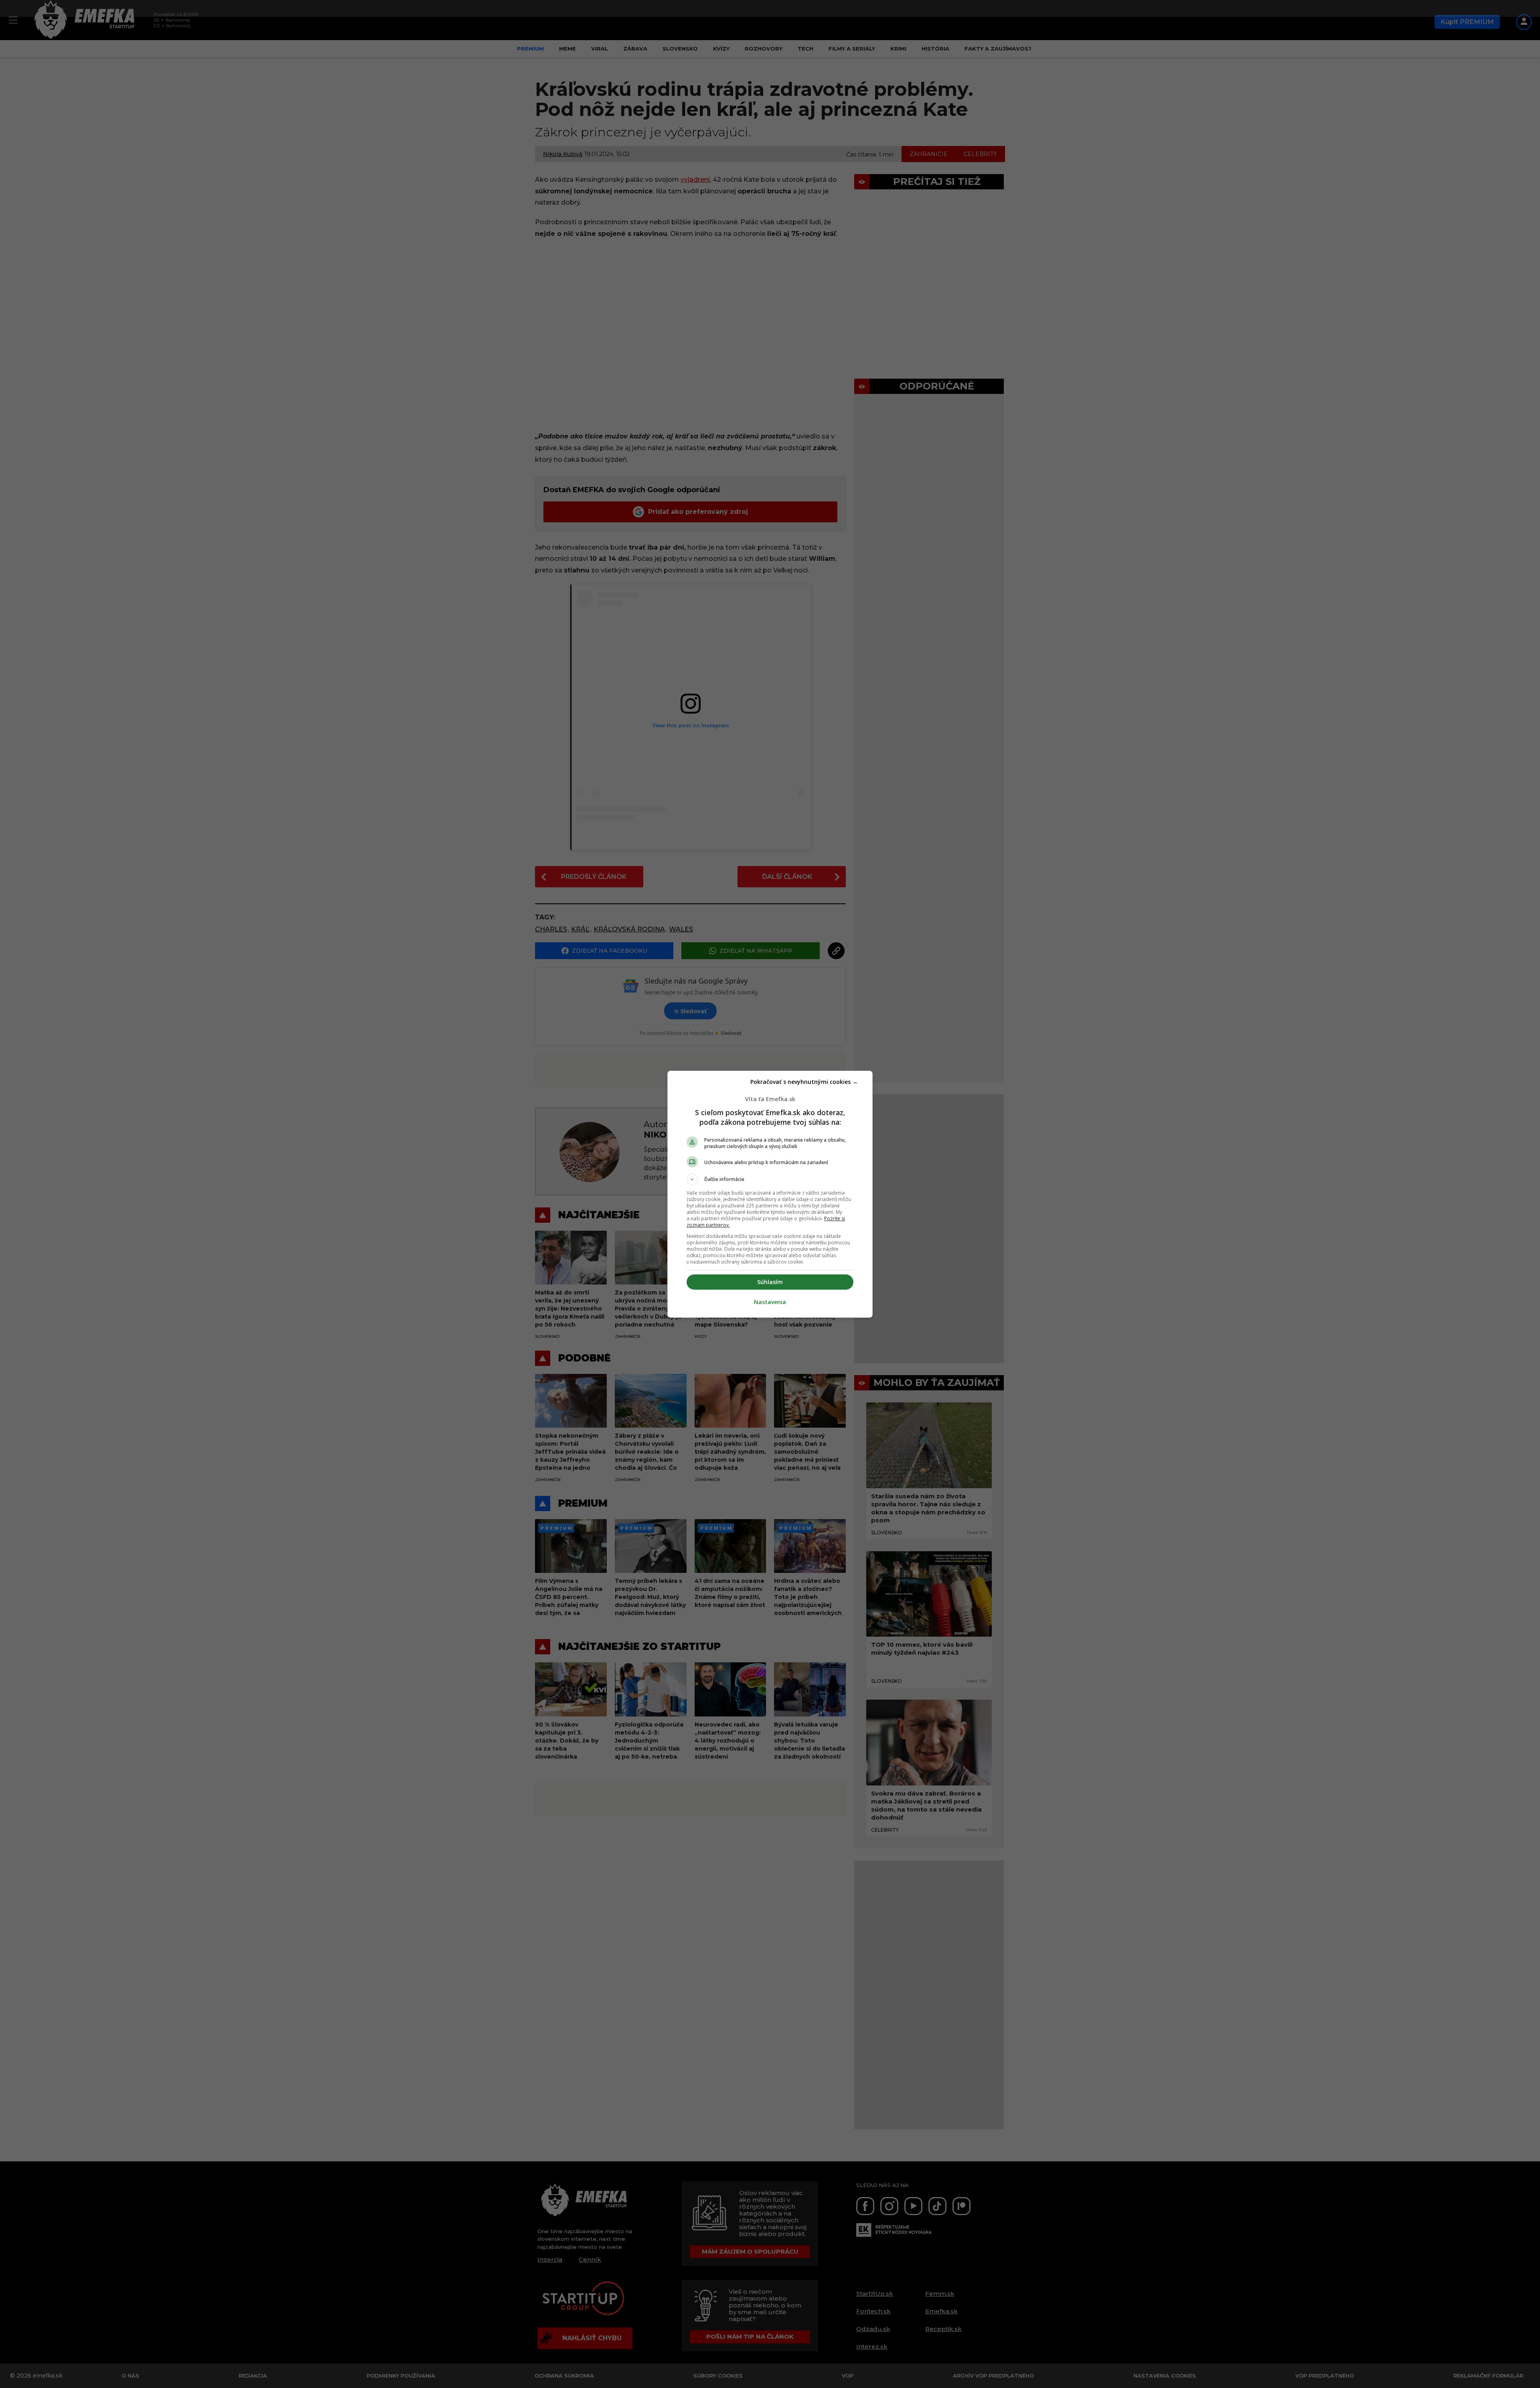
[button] (770, 1179)
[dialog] (770, 1194)
